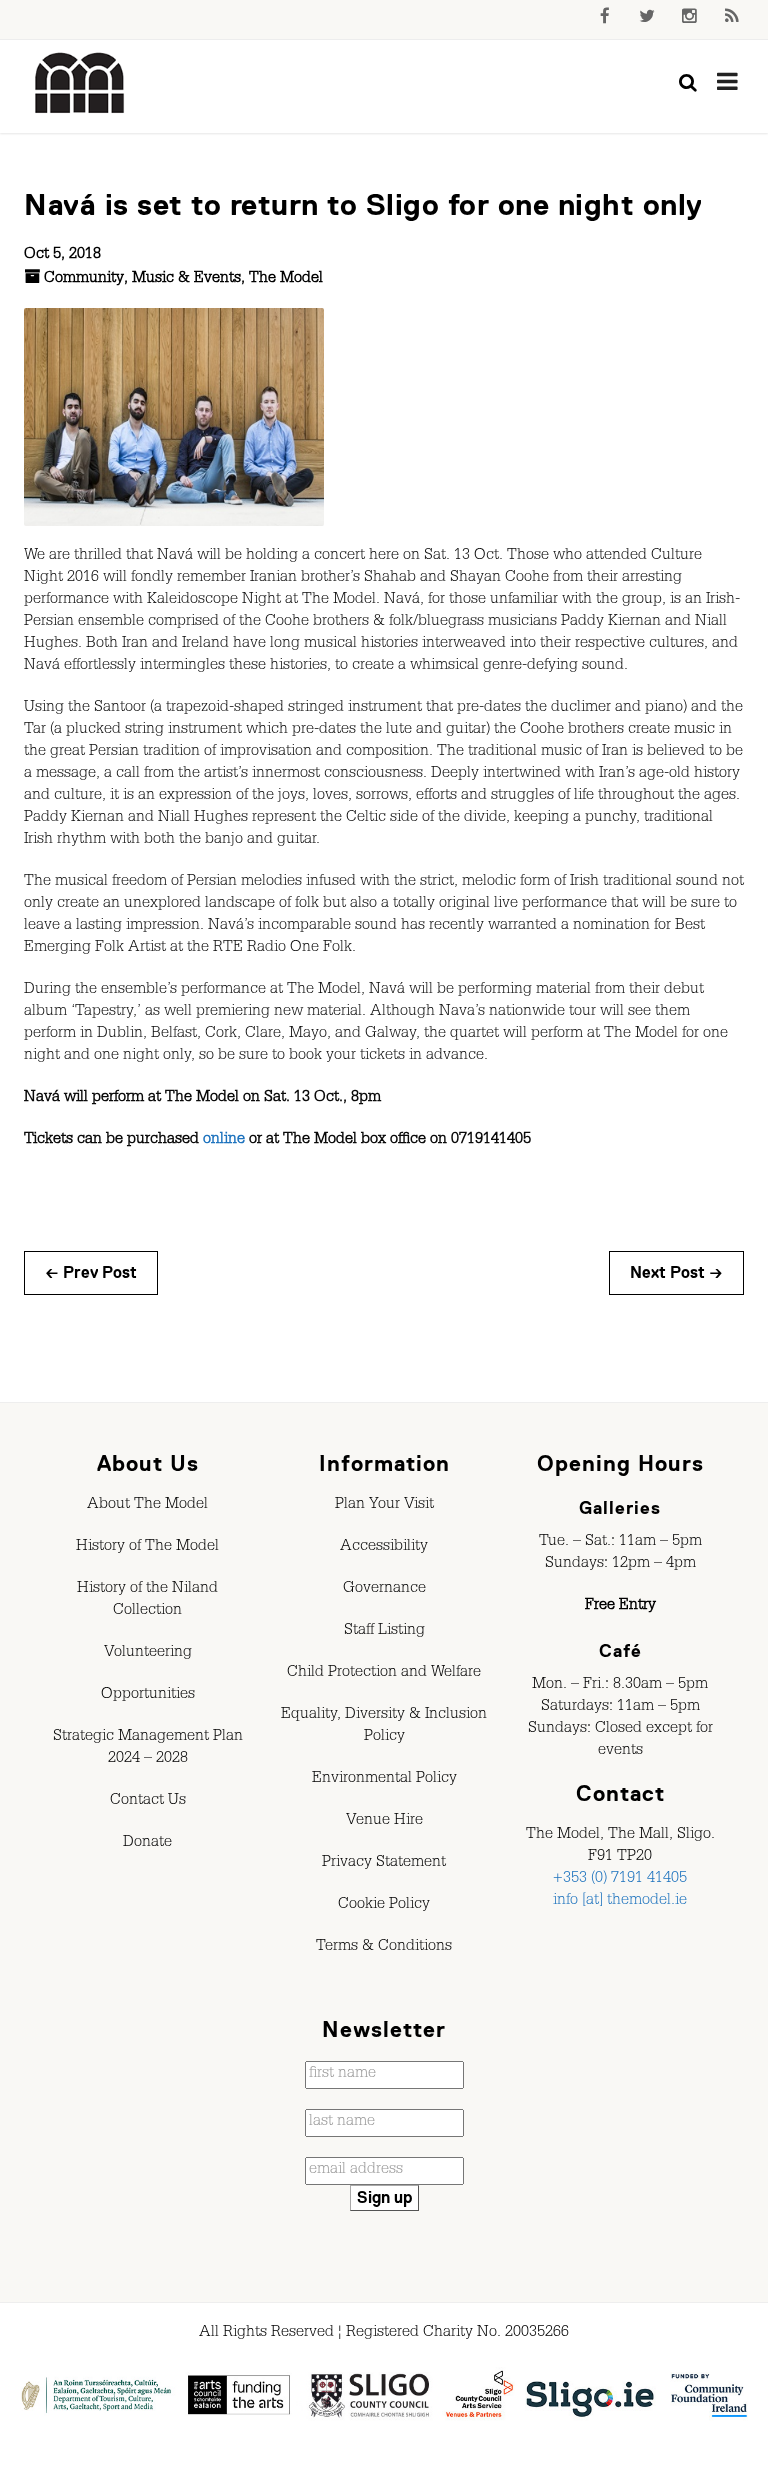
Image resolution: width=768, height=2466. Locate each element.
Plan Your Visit (384, 1506)
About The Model (147, 1506)
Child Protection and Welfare (384, 1674)
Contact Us (148, 1802)
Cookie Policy (384, 1906)
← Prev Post (91, 1273)
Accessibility (384, 1548)
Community (84, 280)
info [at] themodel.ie (620, 1902)
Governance (384, 1590)
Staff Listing (384, 1632)
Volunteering (148, 1654)
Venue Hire (384, 1822)
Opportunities (148, 1696)
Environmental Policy (384, 1780)
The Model (286, 280)
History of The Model (147, 1548)
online (224, 1141)
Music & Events (186, 280)
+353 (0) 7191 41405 (620, 1880)
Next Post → (676, 1273)
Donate (147, 1844)
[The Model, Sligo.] (80, 84)
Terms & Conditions (384, 1948)
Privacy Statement (384, 1864)
